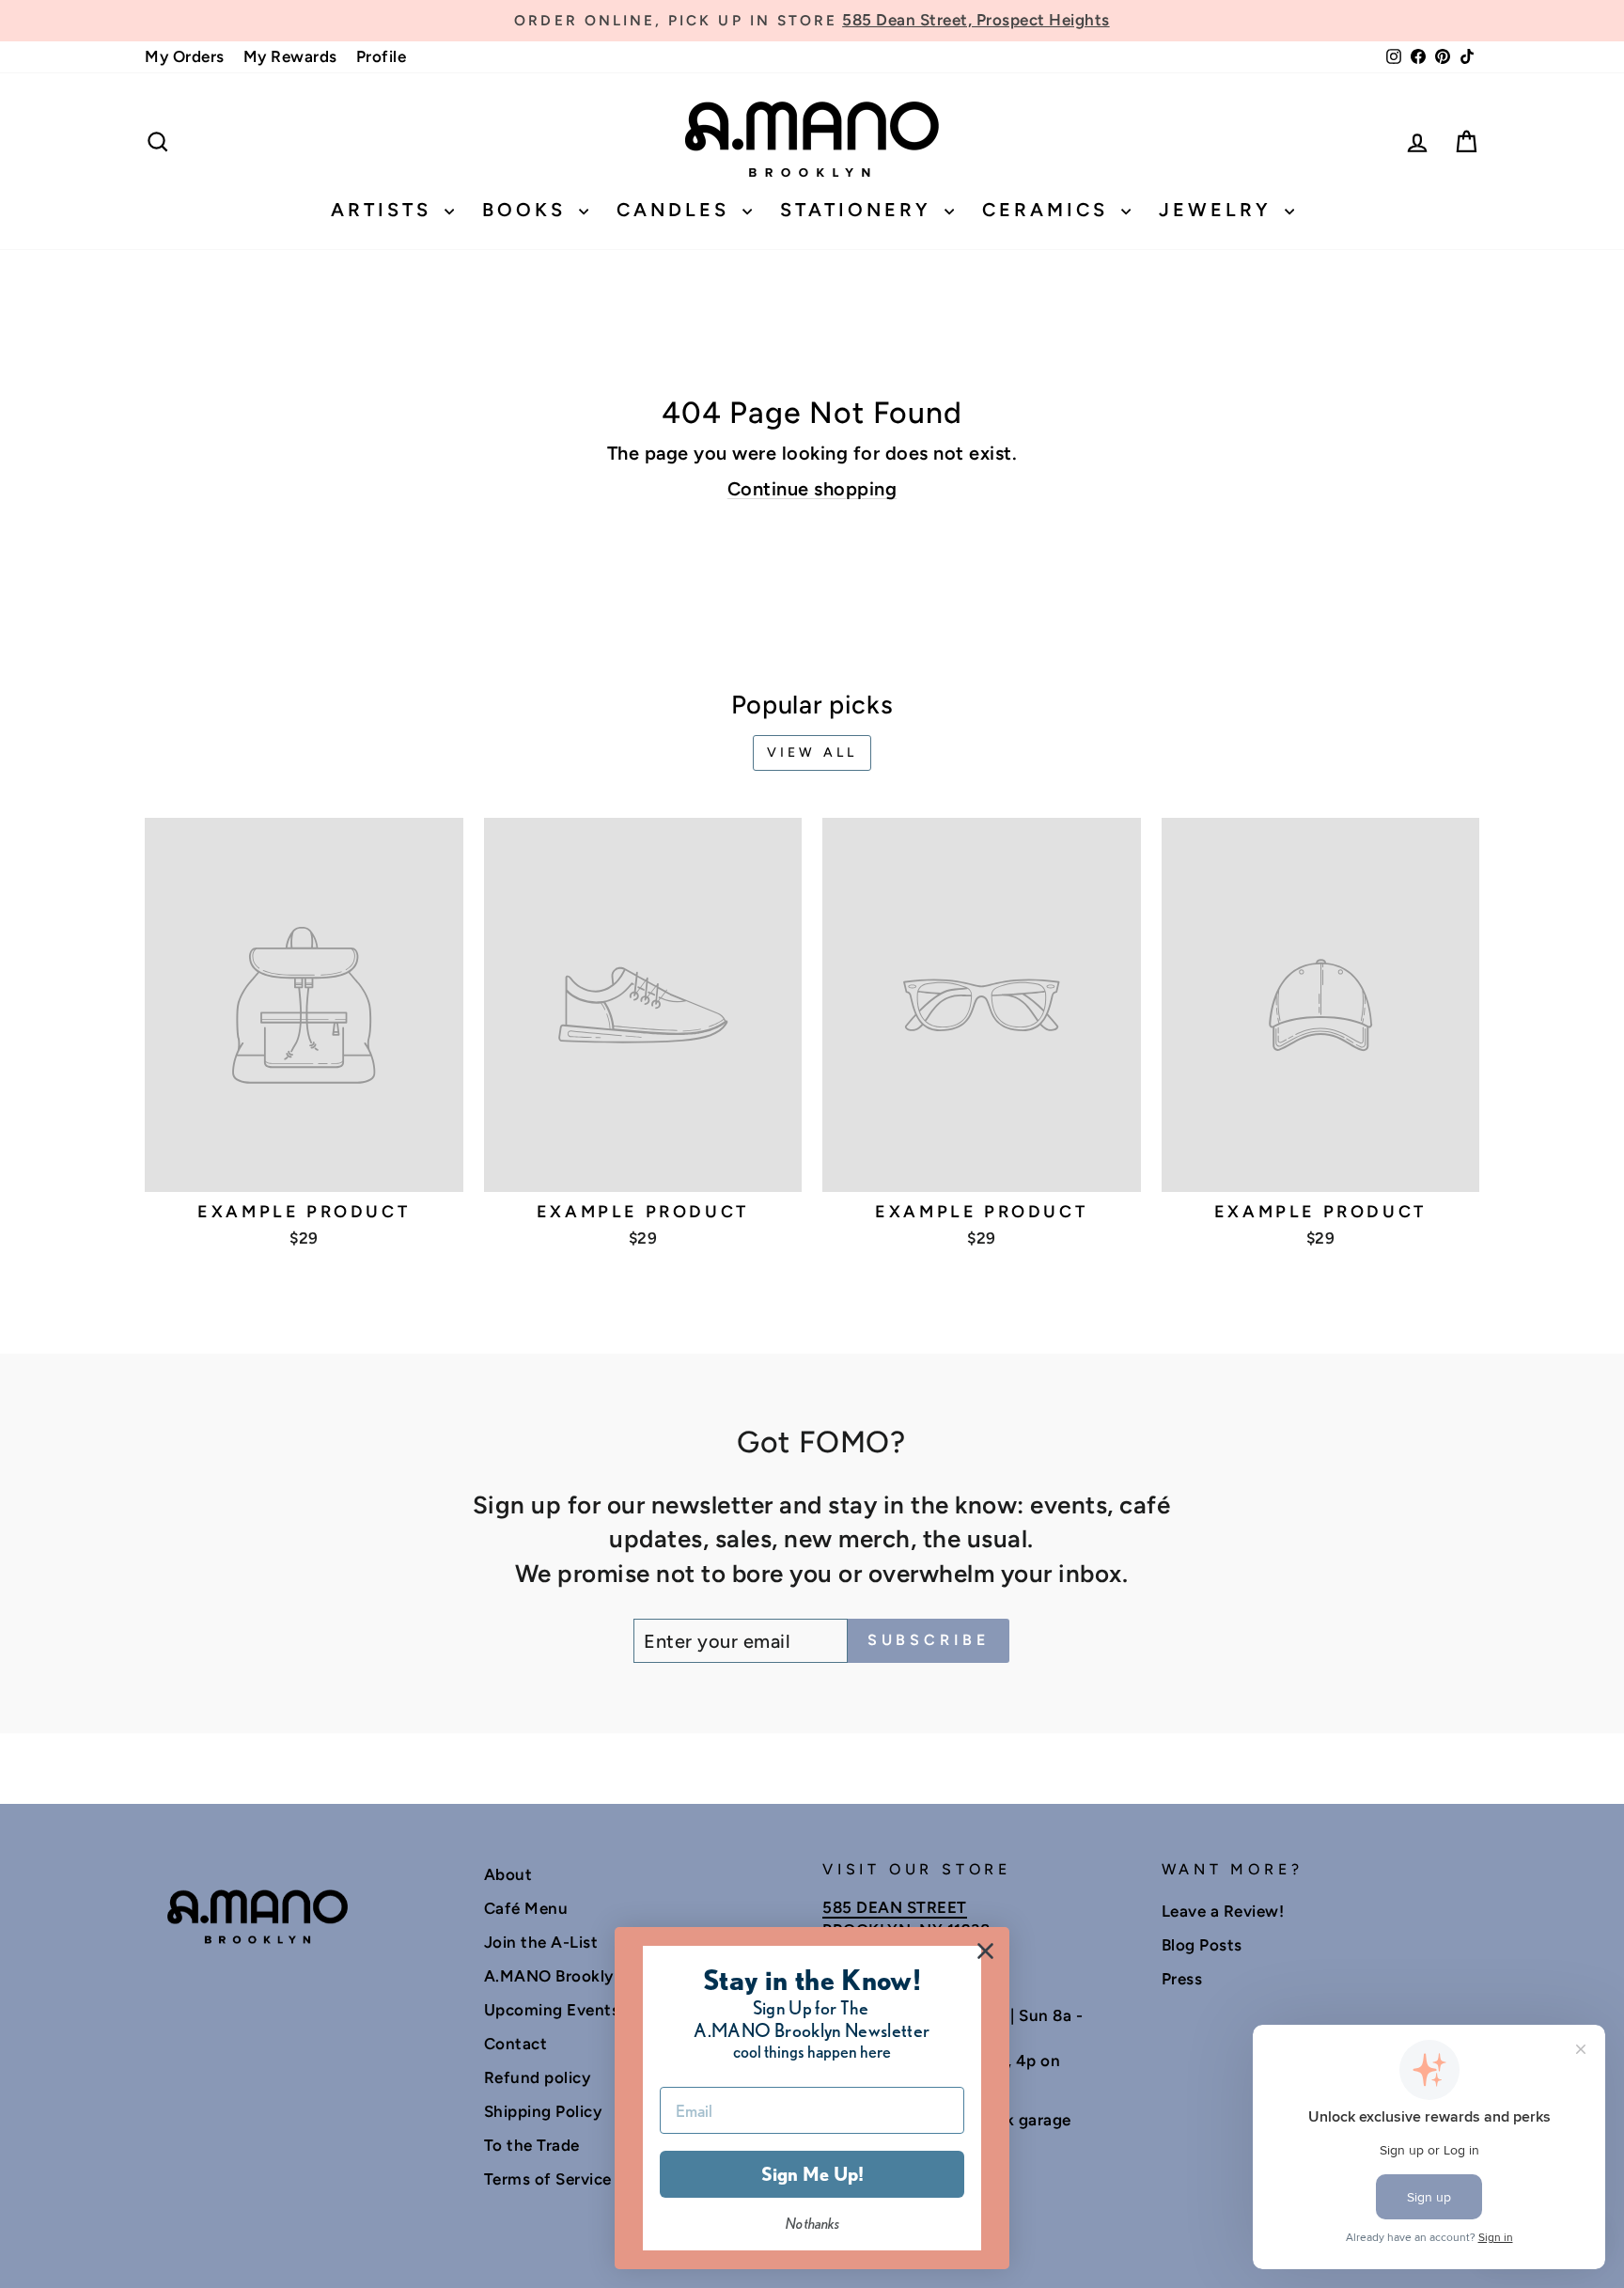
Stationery (860, 210)
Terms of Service (548, 2179)
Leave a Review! (1223, 1911)
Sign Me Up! (812, 2174)
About (508, 1874)
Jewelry (1219, 210)
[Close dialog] (985, 1951)
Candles (677, 210)
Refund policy (538, 2077)
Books (528, 210)
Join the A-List (541, 1942)
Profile (382, 56)
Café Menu (526, 1908)
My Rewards (290, 56)
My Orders (185, 56)
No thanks (812, 2224)
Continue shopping (812, 489)
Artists (385, 210)
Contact (516, 2044)
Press (1182, 1979)
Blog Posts (1202, 1945)
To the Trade (532, 2145)
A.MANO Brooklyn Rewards (589, 1976)
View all (812, 752)
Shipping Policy (543, 2111)
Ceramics (1049, 210)
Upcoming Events (552, 2010)
